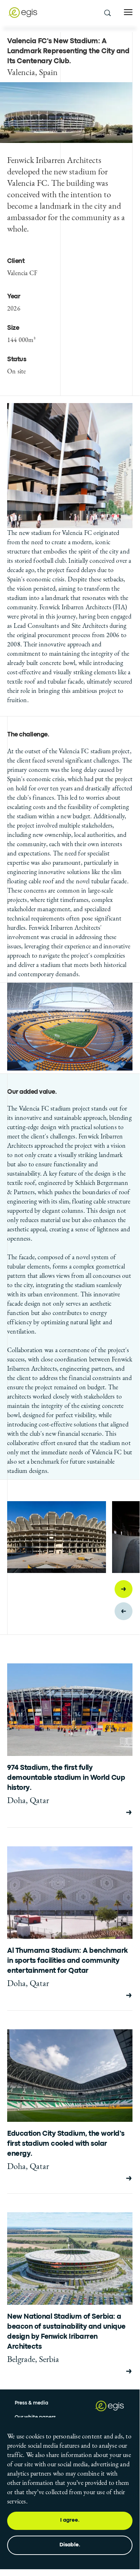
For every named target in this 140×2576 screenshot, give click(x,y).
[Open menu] (128, 12)
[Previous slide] (124, 1611)
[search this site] (107, 13)
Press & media (32, 2403)
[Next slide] (124, 1589)
